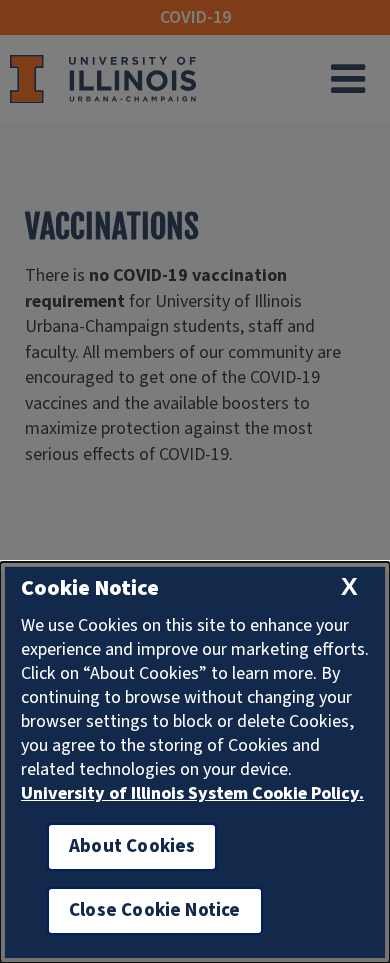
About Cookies (132, 846)
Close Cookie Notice (155, 910)
